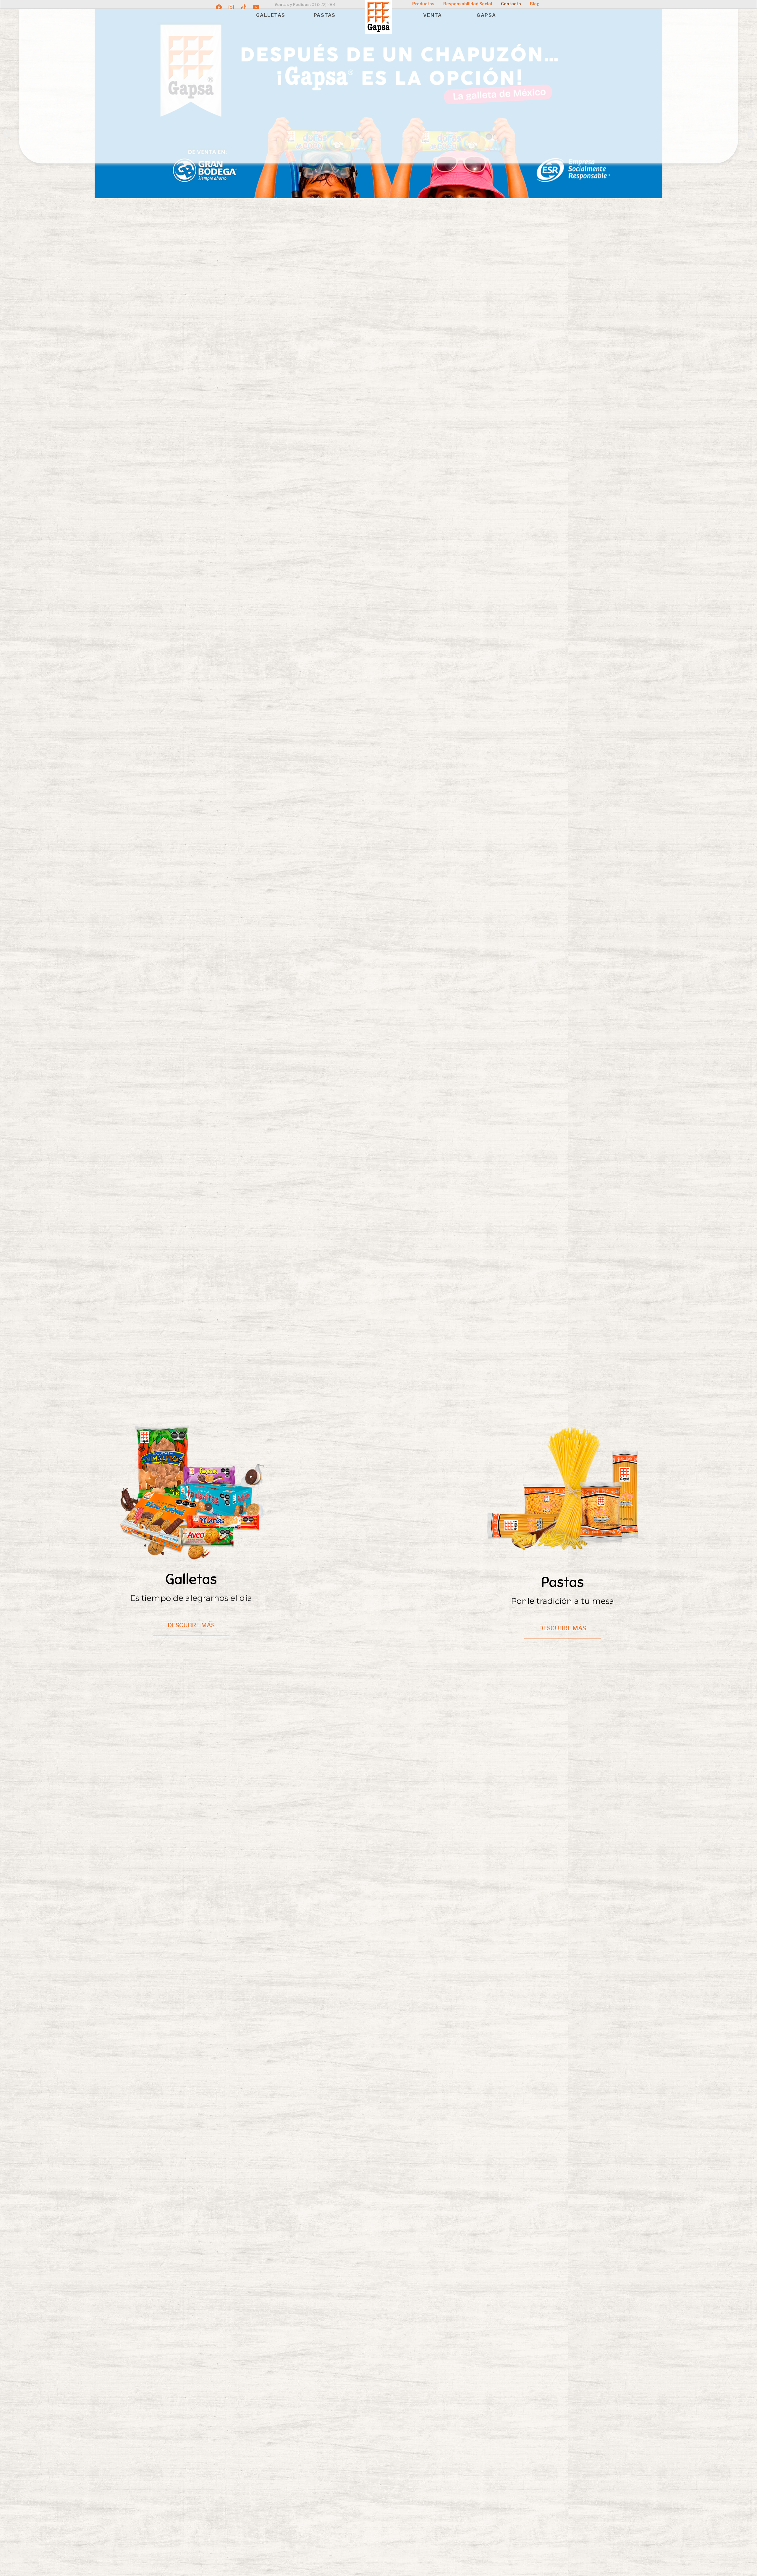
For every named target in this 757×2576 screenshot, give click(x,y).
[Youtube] (256, 7)
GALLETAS (271, 15)
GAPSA (486, 15)
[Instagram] (231, 7)
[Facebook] (219, 7)
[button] (7, 133)
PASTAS (325, 15)
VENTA (433, 15)
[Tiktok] (244, 7)
